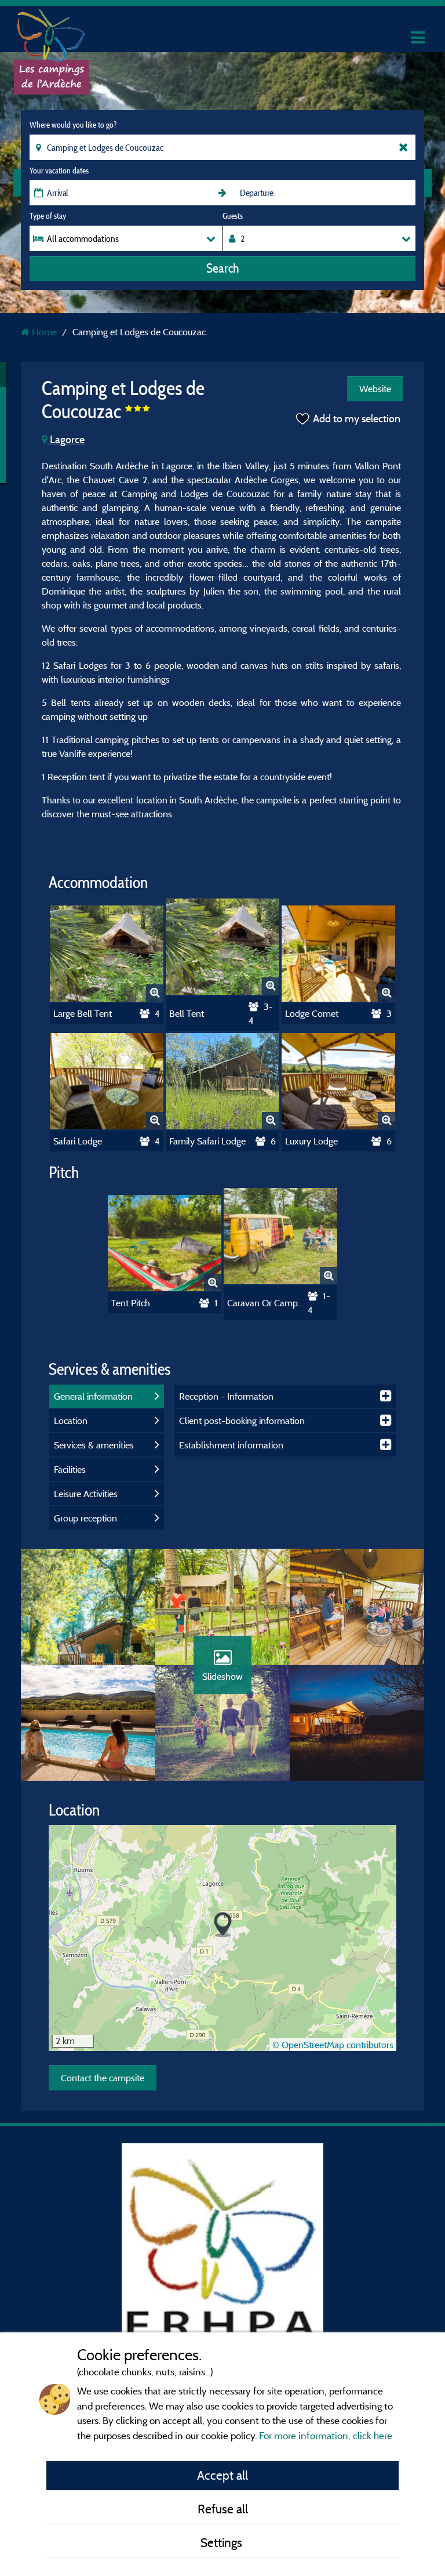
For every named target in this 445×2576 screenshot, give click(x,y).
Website (375, 389)
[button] (223, 1925)
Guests (233, 216)
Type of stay (48, 216)
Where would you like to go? (73, 125)
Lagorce (66, 439)
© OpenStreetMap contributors (333, 2045)
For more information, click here (326, 2435)
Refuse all (223, 2509)
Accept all (222, 2475)
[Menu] (417, 38)
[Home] (52, 32)
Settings (223, 2542)
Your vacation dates (59, 171)
